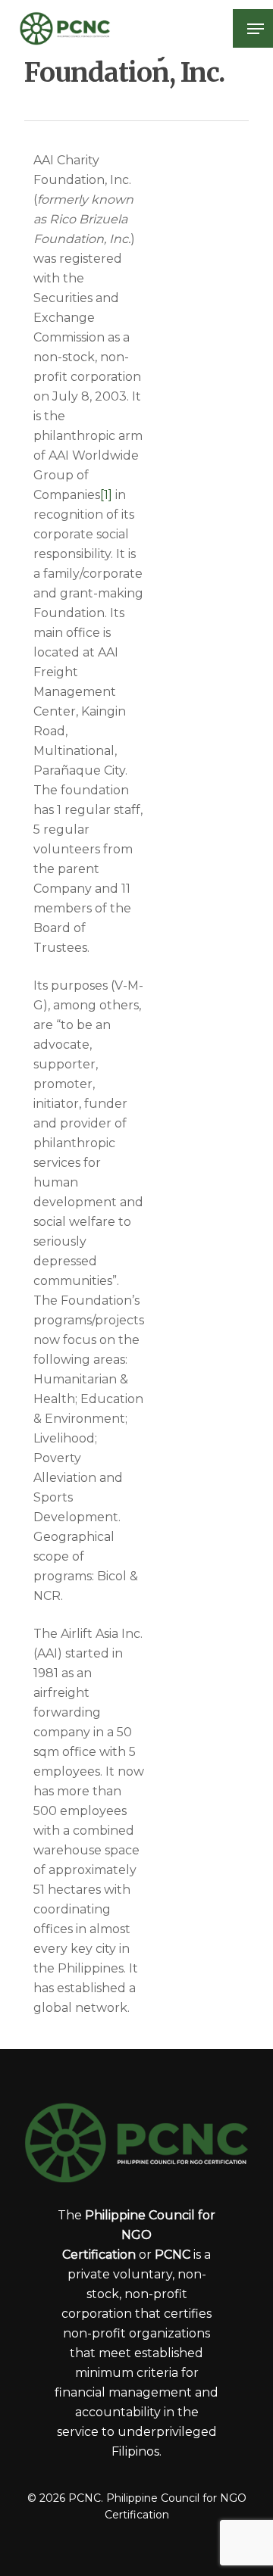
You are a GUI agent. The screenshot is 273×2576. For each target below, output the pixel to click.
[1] (106, 495)
